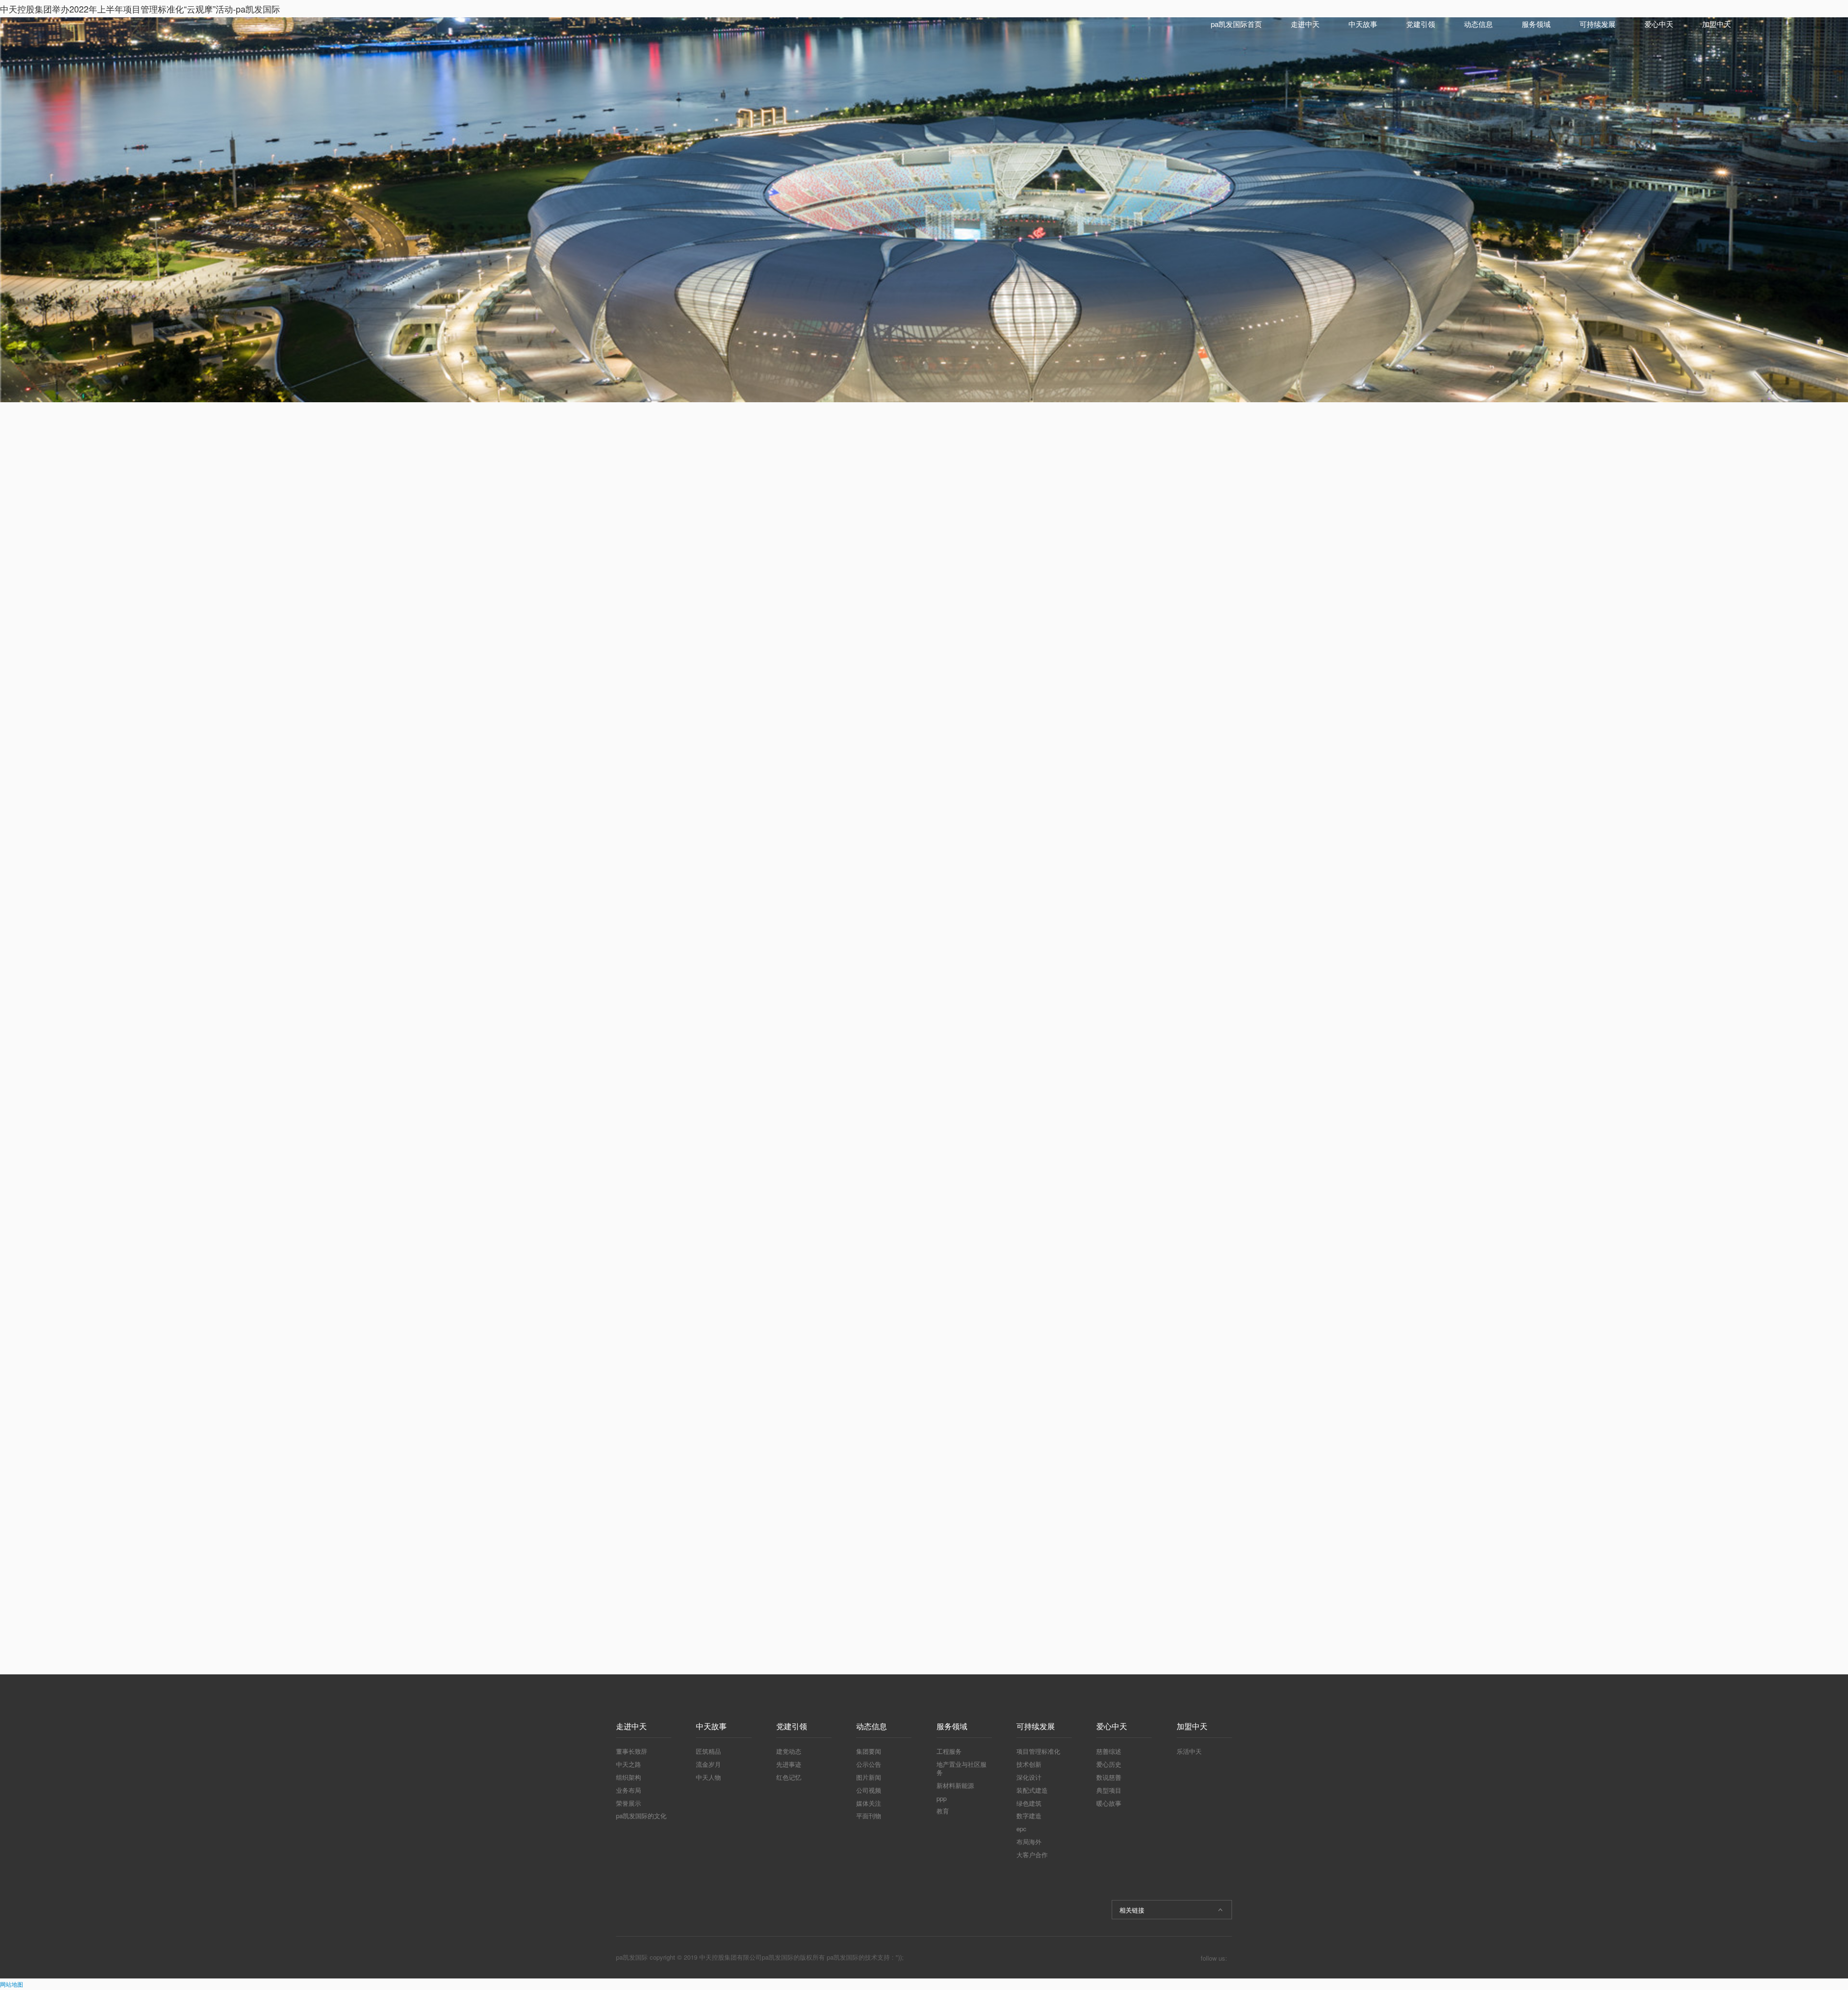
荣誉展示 (629, 1803)
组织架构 (629, 1777)
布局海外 (1029, 1842)
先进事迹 (789, 1764)
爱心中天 (1659, 24)
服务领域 (1536, 24)
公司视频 (869, 1790)
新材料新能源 (955, 1785)
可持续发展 (1598, 24)
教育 (943, 1811)
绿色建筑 (1029, 1803)
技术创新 (1029, 1764)
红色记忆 (789, 1777)
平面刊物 (869, 1816)
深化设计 (1029, 1777)
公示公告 (869, 1764)
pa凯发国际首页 (1236, 24)
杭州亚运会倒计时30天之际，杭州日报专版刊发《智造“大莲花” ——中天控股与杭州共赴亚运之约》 (1159, 658)
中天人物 (708, 1777)
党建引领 (1421, 24)
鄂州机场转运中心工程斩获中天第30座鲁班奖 (1159, 593)
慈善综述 (1109, 1751)
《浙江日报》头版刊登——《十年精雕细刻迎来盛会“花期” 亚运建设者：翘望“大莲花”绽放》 (1159, 625)
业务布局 (629, 1790)
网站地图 (12, 1984)
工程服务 (949, 1751)
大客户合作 (1032, 1855)
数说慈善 (1109, 1777)
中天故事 (1363, 24)
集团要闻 (869, 1751)
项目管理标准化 (1038, 1751)
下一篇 (907, 1595)
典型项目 (1109, 1790)
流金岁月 (708, 1764)
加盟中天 (1717, 24)
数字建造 (1029, 1816)
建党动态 (789, 1751)
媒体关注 (869, 1803)
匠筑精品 (708, 1751)
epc (1021, 1829)
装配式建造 (1032, 1790)
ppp (942, 1798)
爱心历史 (1109, 1764)
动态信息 (1478, 24)
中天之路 (629, 1764)
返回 (829, 1596)
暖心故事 (1109, 1803)
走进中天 (1305, 24)
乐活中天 (1189, 1751)
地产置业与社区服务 (962, 1768)
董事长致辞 (632, 1751)
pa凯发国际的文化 (641, 1816)
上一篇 (645, 1595)
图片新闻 (869, 1777)
